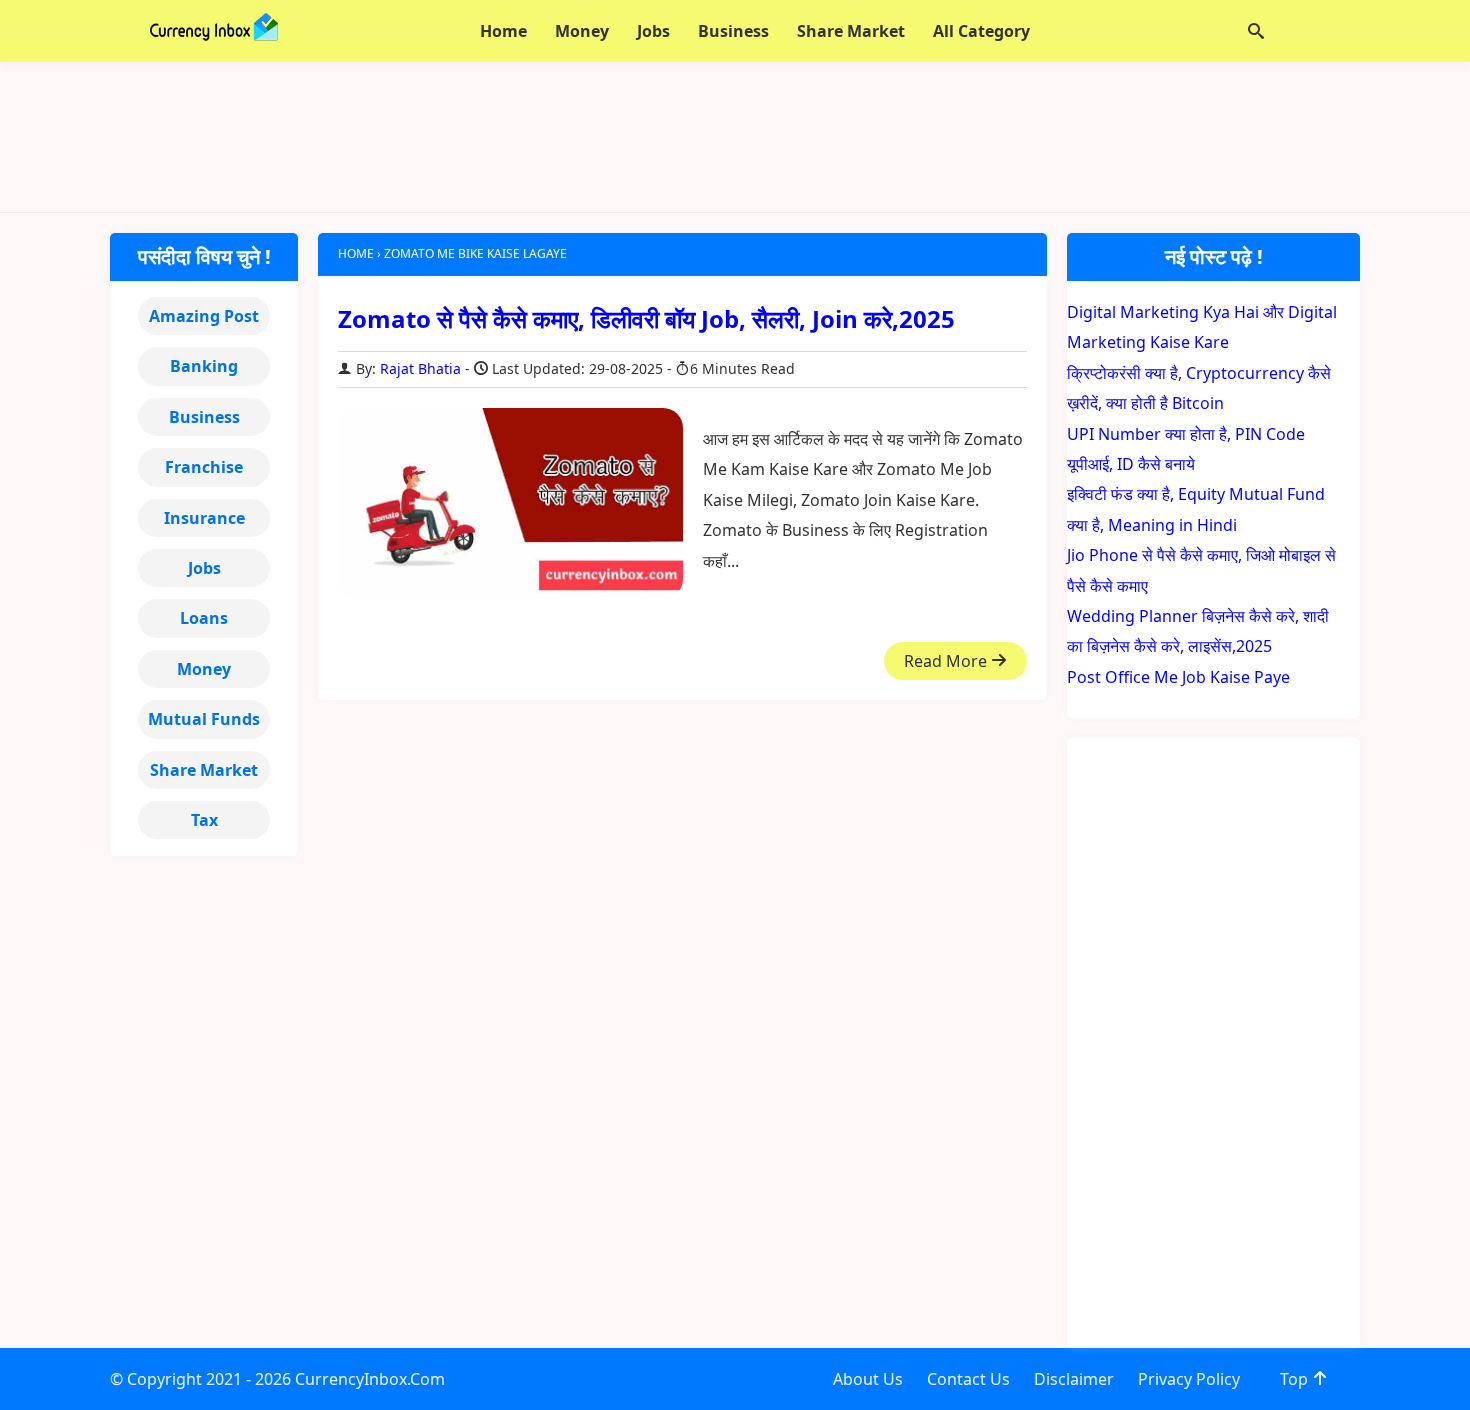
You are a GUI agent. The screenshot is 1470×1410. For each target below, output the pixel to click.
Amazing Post (204, 316)
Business (204, 417)
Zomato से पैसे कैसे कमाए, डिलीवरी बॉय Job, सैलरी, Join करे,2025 (646, 318)
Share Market (204, 770)
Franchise (204, 467)
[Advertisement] (735, 137)
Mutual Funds (204, 719)
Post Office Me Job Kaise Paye (1178, 677)
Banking (204, 366)
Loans (204, 618)
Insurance (204, 518)
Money (204, 669)
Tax (204, 820)
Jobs (204, 568)
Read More (947, 661)
